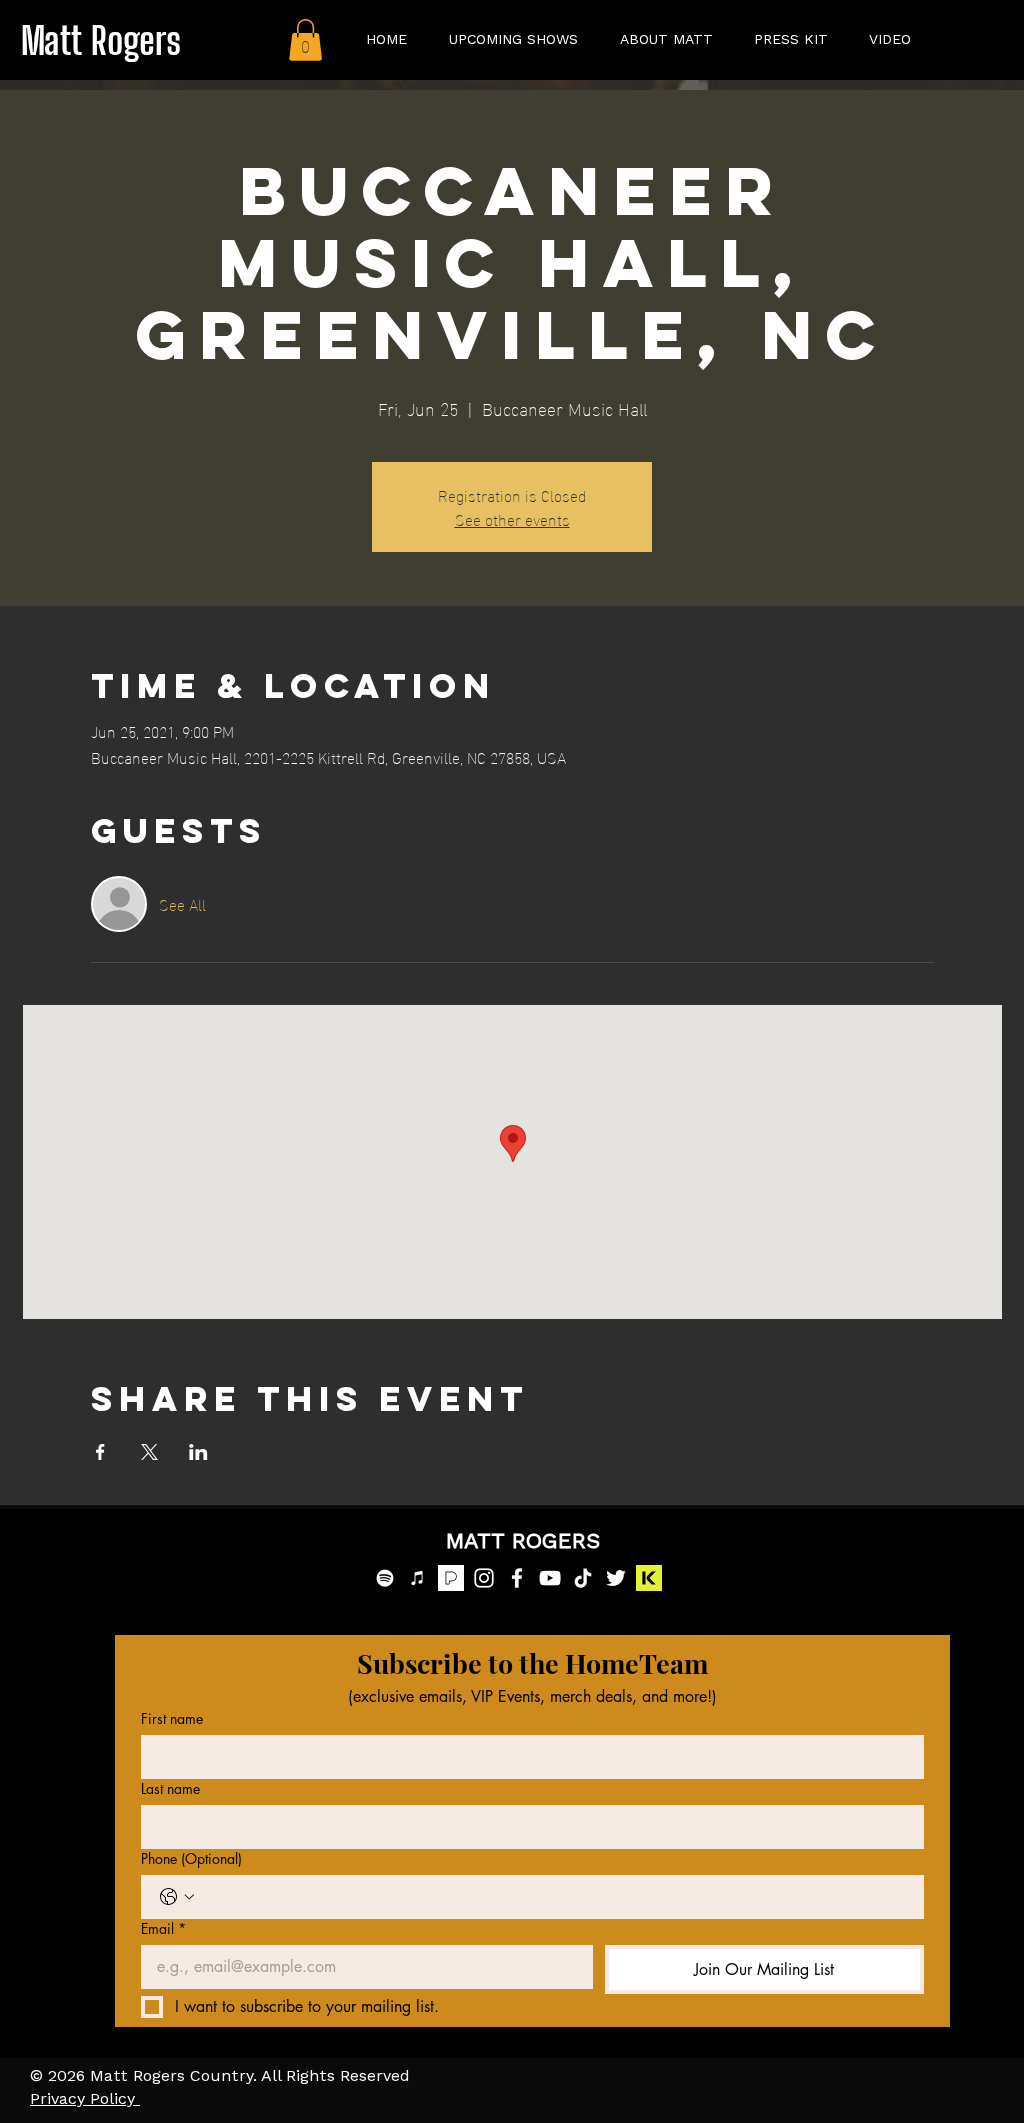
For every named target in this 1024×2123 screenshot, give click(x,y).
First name (172, 1718)
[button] (305, 40)
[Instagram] (484, 1578)
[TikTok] (583, 1578)
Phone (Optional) (191, 1858)
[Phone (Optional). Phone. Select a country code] (177, 1897)
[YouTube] (550, 1578)
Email (163, 1928)
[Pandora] (451, 1578)
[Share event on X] (149, 1452)
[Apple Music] (418, 1578)
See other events (512, 518)
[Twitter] (616, 1578)
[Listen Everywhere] (649, 1578)
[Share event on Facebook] (100, 1452)
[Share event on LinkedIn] (198, 1452)
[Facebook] (517, 1578)
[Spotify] (385, 1578)
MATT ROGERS (523, 1542)
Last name (170, 1788)
